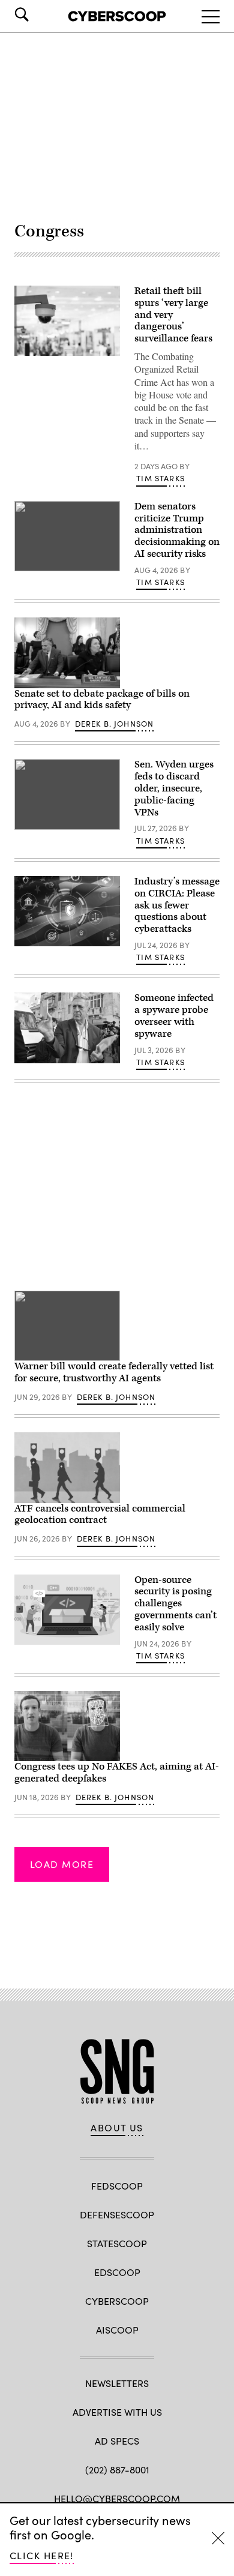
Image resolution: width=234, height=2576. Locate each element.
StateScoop (117, 2243)
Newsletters (117, 2383)
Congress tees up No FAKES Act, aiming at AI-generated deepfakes (117, 1773)
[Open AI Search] (38, 14)
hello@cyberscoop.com (117, 2498)
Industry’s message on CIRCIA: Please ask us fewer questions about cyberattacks (177, 905)
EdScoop (117, 2272)
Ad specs (117, 2441)
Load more (62, 1864)
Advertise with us (117, 2412)
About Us (117, 2128)
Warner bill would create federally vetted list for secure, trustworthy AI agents (114, 1372)
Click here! (42, 2555)
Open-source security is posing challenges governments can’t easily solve (175, 1604)
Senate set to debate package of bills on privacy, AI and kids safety (102, 700)
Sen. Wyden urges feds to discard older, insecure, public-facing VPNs (174, 788)
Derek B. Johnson (115, 724)
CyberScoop (117, 2301)
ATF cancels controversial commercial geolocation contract (100, 1515)
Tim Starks (160, 478)
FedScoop (117, 2186)
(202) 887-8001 (117, 2469)
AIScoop (117, 2330)
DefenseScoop (117, 2214)
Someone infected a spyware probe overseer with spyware (174, 1016)
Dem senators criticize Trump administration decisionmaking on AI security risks (177, 530)
